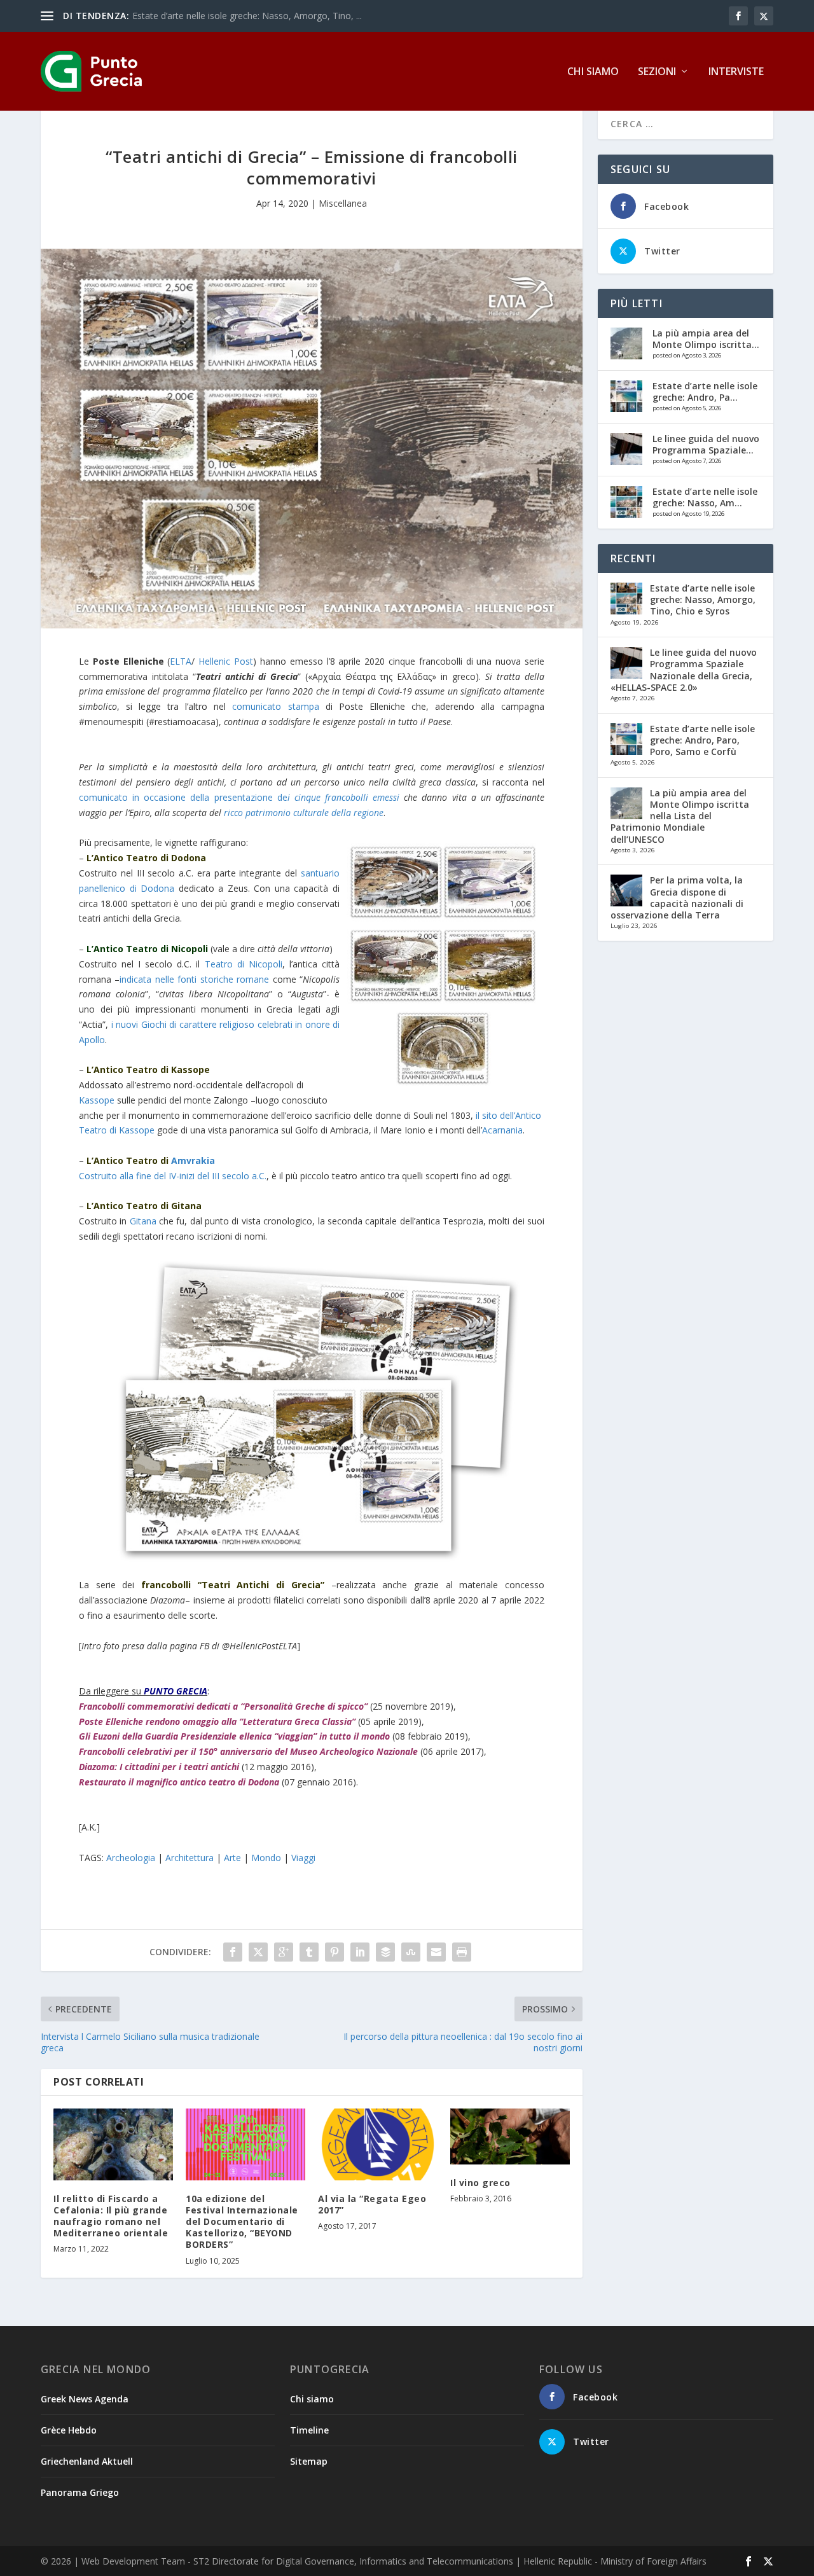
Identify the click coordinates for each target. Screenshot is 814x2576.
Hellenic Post (226, 661)
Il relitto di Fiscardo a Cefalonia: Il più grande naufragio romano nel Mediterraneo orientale (111, 2216)
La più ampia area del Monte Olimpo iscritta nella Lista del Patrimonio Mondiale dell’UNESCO (680, 816)
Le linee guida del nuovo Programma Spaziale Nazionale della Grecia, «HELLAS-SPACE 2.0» (684, 670)
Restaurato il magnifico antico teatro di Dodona (179, 1782)
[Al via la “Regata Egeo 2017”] (378, 2144)
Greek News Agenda (85, 2399)
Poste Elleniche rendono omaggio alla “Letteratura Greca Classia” (217, 1721)
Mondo (266, 1858)
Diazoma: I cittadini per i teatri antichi (159, 1767)
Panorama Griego (80, 2492)
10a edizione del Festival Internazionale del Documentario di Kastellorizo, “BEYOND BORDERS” (242, 2222)
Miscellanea (343, 203)
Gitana (143, 1221)
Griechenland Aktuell (87, 2461)
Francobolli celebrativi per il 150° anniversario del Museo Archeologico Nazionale (248, 1751)
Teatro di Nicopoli (244, 964)
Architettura (190, 1858)
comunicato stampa (275, 706)
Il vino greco (480, 2183)
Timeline (309, 2430)
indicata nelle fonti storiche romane (194, 979)
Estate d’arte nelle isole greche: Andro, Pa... (705, 391)
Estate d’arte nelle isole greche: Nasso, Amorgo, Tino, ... (247, 16)
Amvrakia (193, 1160)
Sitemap (309, 2461)
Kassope (97, 1100)
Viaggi (303, 1858)
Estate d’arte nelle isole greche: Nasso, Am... (705, 497)
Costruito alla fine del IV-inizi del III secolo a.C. (173, 1176)
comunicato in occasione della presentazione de (183, 797)
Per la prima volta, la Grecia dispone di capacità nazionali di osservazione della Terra (677, 897)
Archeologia (131, 1858)
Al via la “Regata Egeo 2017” (372, 2204)
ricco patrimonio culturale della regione (304, 813)
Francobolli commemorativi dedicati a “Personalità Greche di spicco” (223, 1706)
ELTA (181, 661)
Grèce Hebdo (69, 2430)
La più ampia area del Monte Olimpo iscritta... (706, 339)
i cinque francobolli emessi (343, 797)
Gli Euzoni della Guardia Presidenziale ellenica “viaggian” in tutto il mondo (234, 1736)
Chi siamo (593, 72)
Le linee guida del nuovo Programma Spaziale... (706, 444)
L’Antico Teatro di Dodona (146, 858)
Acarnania (502, 1130)
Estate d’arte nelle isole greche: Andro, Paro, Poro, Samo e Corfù (702, 740)
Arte (232, 1858)
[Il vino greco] (510, 2136)
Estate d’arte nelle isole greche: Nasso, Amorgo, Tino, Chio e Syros (703, 599)
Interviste (736, 72)
